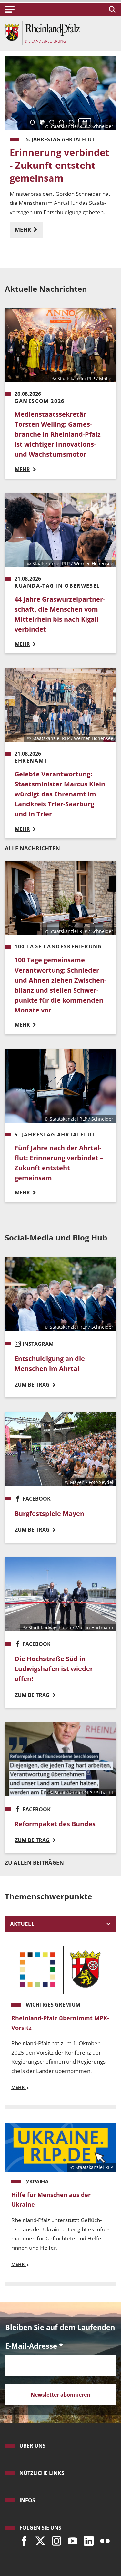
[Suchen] (111, 9)
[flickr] (103, 2539)
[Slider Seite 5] (71, 122)
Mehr (24, 229)
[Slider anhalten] (85, 123)
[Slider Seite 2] (42, 122)
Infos (27, 2500)
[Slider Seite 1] (32, 122)
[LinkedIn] (87, 2539)
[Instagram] (55, 2539)
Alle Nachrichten (32, 848)
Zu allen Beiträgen (34, 1863)
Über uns (32, 2446)
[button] (10, 9)
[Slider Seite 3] (52, 122)
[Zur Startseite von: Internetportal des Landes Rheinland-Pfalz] (42, 33)
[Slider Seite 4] (61, 122)
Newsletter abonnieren (60, 2395)
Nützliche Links (42, 2473)
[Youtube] (71, 2539)
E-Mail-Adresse (34, 2346)
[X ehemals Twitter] (39, 2539)
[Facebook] (23, 2539)
